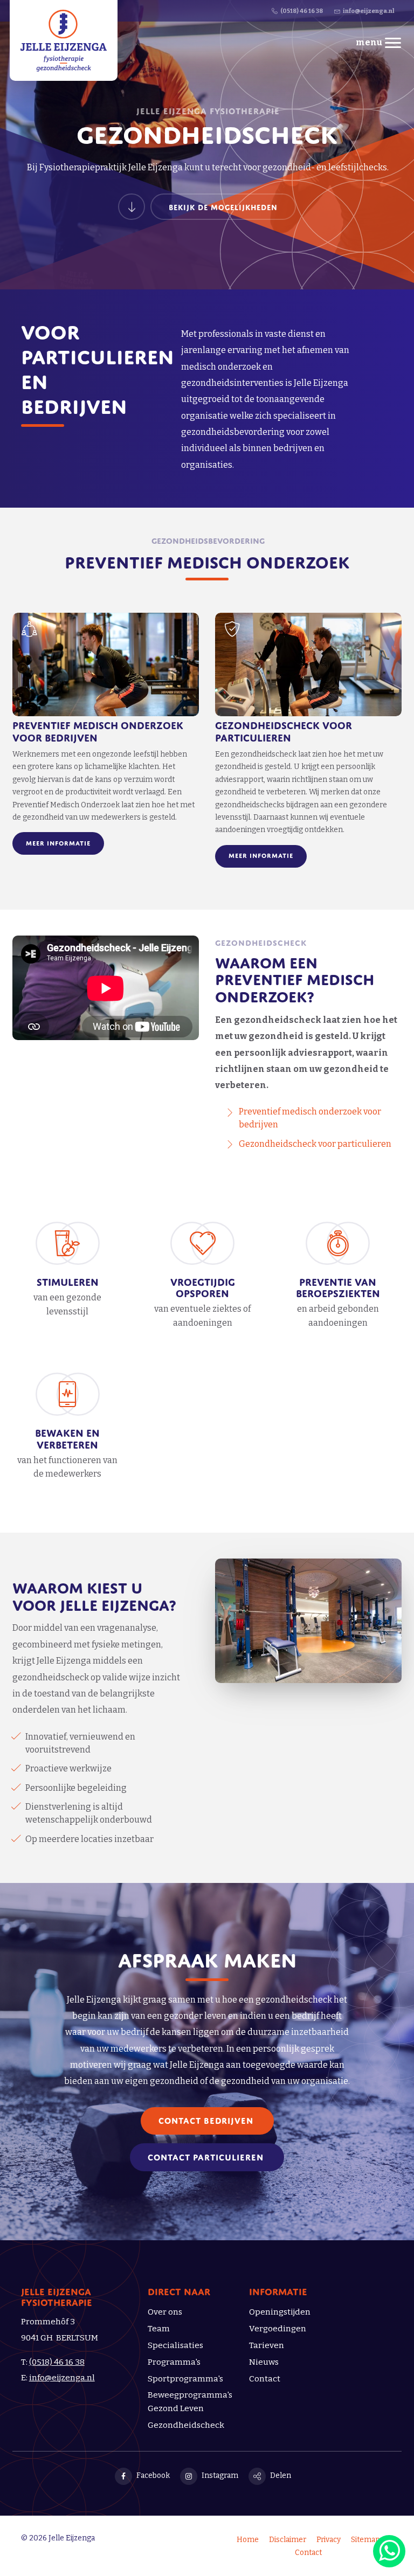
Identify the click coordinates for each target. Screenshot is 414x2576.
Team (159, 2329)
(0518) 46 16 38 (57, 2362)
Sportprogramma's (185, 2379)
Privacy (329, 2540)
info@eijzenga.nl (62, 2378)
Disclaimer (288, 2540)
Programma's (174, 2362)
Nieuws (264, 2362)
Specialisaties (175, 2345)
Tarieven (267, 2345)
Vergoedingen (278, 2329)
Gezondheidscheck (186, 2425)
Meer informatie (58, 842)
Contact (265, 2379)
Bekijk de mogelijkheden (223, 206)
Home (248, 2540)
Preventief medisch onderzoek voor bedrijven (98, 730)
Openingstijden (280, 2312)
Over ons (165, 2312)
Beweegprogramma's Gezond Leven (190, 2402)
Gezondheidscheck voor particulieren (284, 730)
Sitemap (365, 2540)
